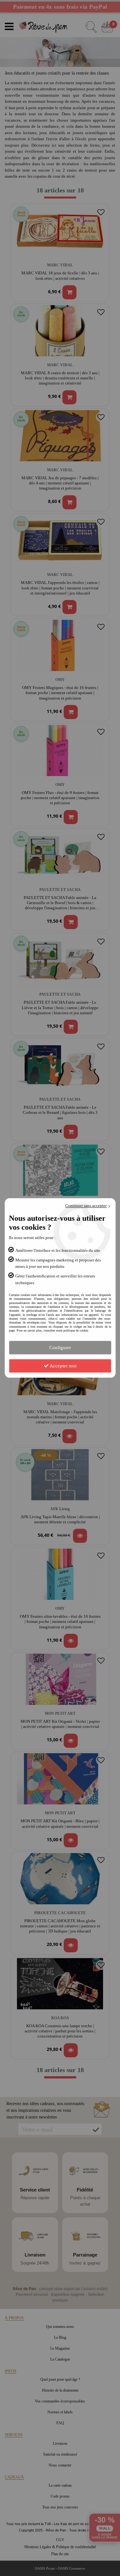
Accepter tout (63, 1366)
